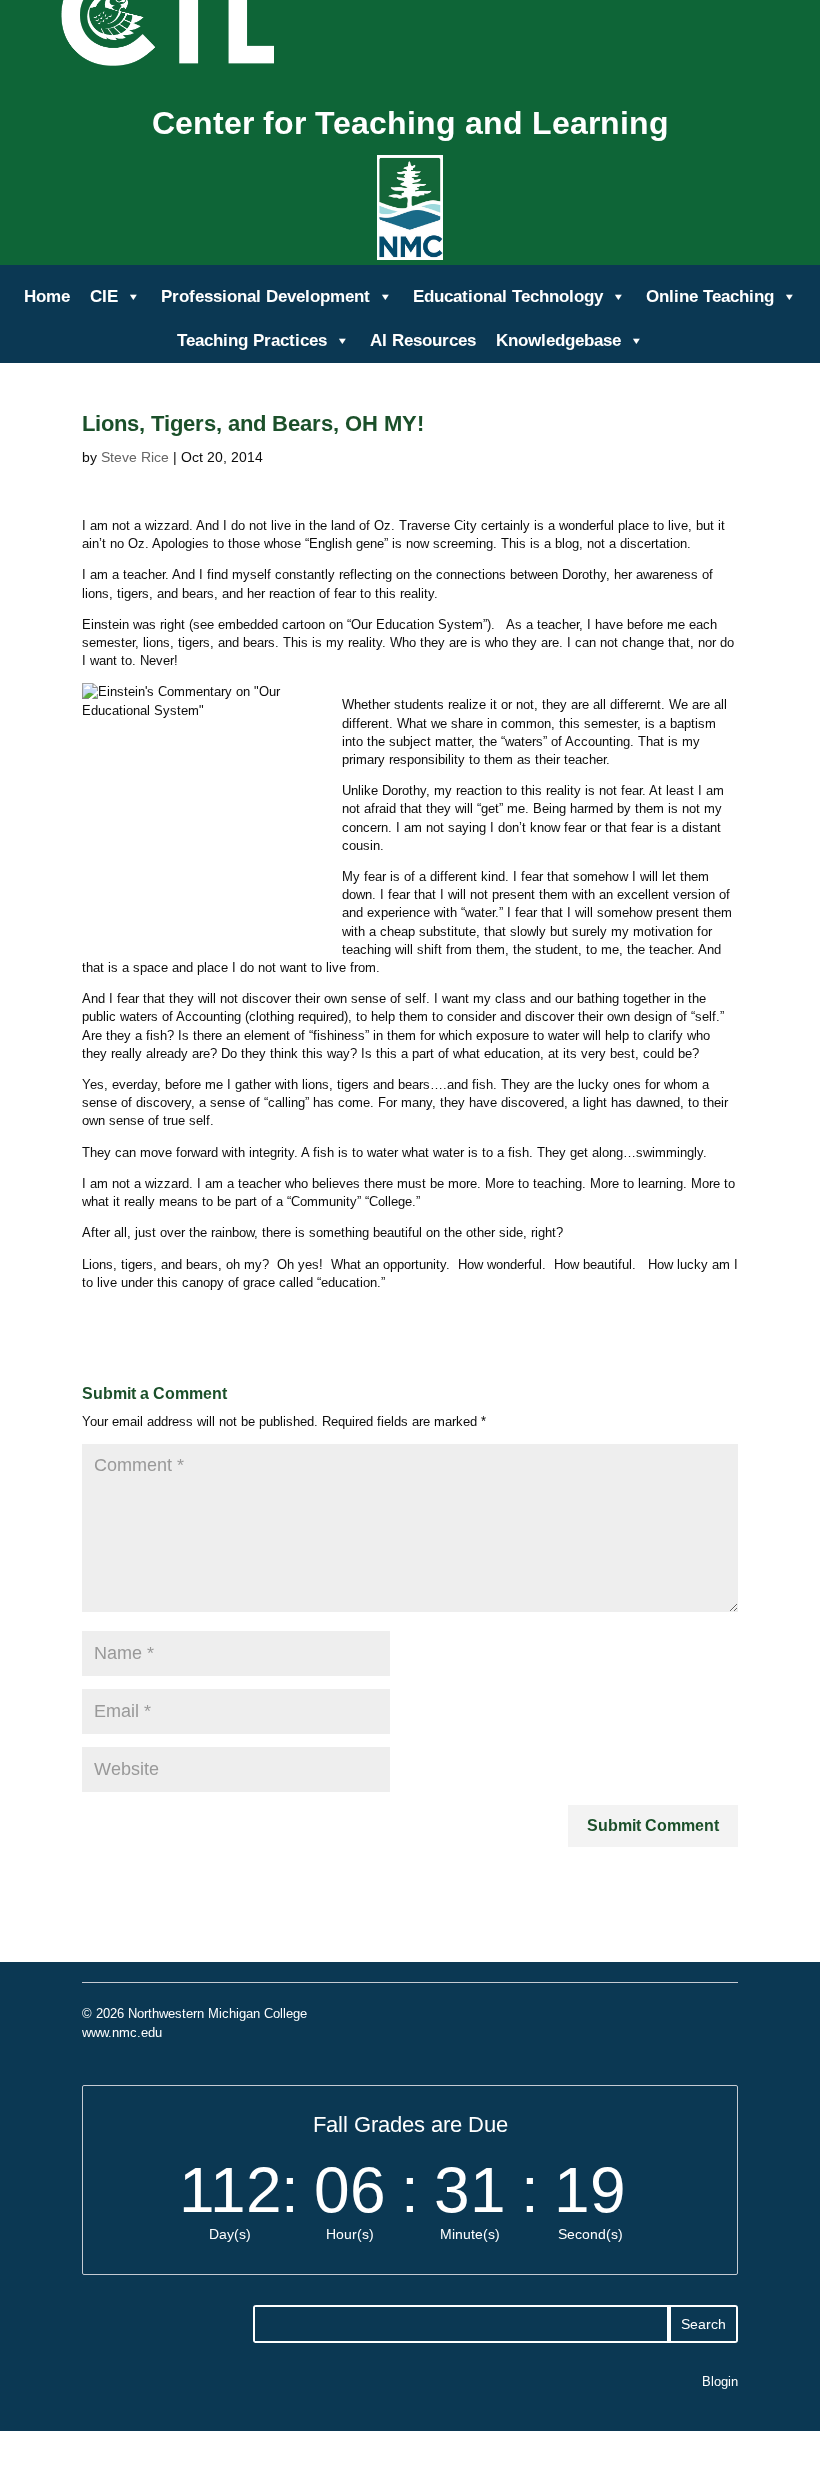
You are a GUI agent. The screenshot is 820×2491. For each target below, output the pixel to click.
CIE (104, 296)
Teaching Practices (252, 340)
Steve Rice (135, 457)
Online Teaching (710, 296)
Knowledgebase (558, 340)
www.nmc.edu (122, 2032)
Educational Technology (508, 296)
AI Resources (423, 340)
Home (47, 296)
